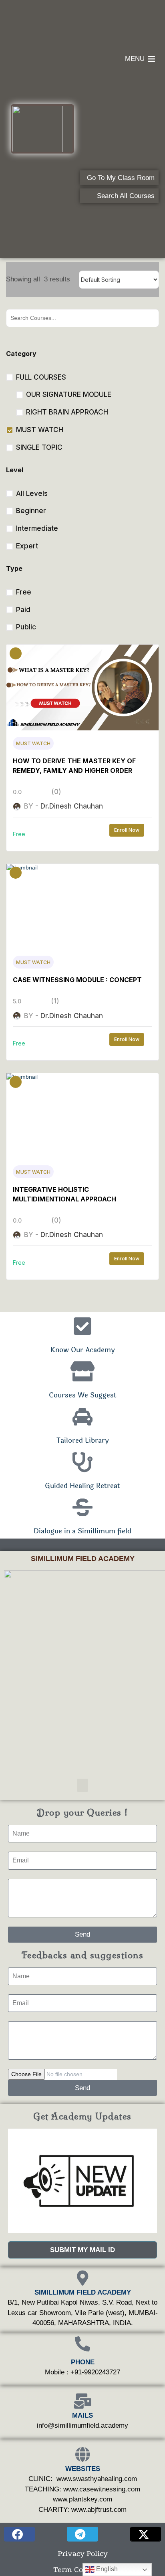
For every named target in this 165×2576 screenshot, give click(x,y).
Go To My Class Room (121, 178)
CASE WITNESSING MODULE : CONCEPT (77, 980)
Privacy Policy (83, 2554)
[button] (82, 1785)
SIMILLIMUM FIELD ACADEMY (83, 1559)
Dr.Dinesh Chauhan (72, 806)
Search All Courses (126, 196)
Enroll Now (127, 830)
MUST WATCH (33, 743)
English (106, 2569)
